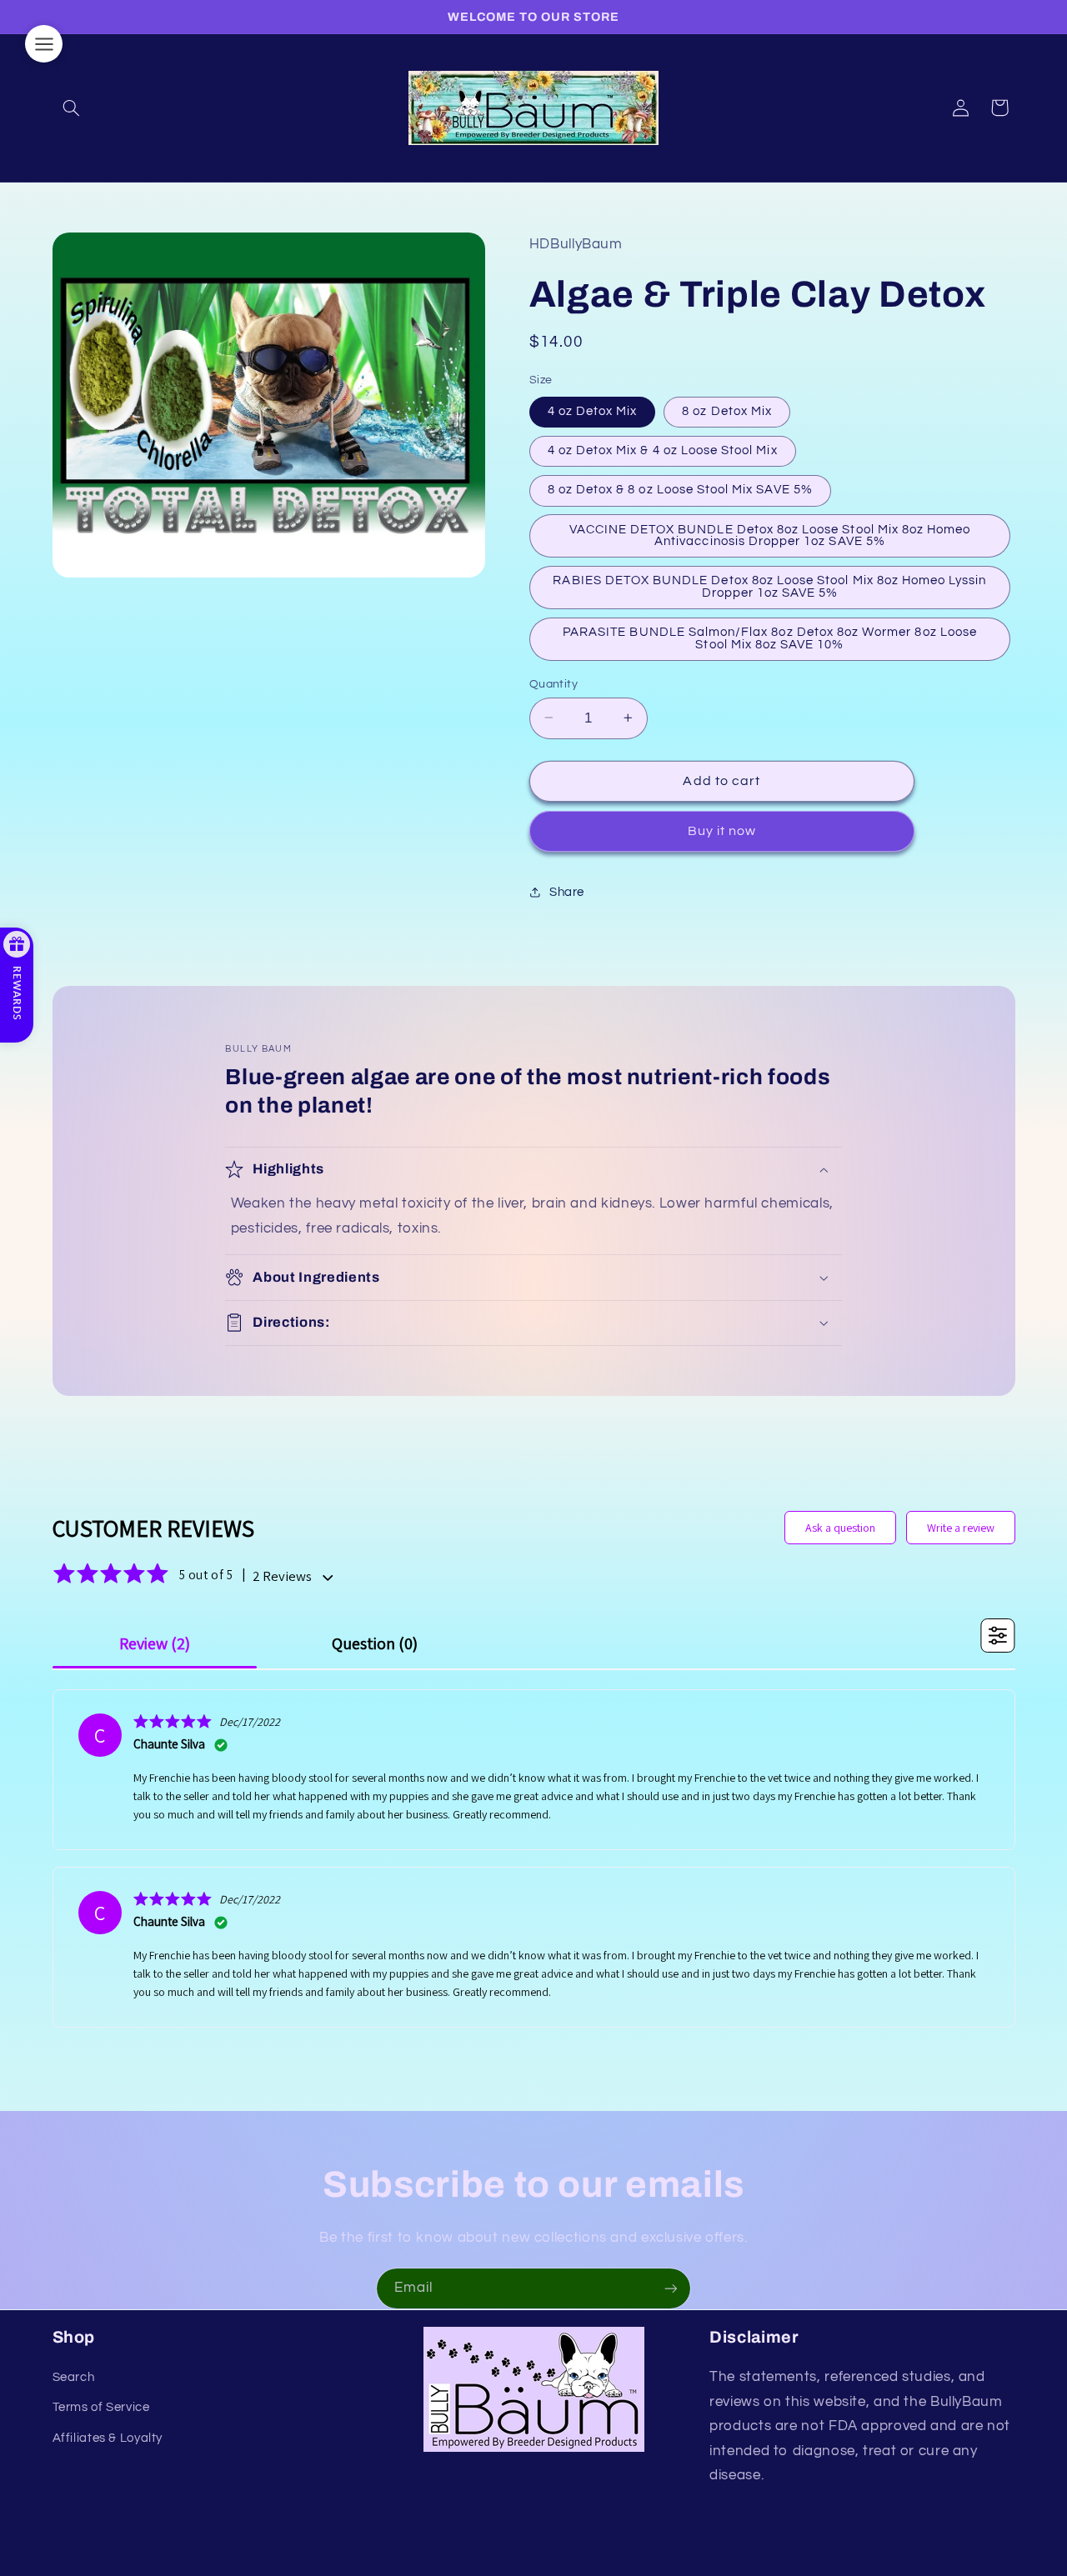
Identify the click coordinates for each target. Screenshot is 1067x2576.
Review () (155, 1643)
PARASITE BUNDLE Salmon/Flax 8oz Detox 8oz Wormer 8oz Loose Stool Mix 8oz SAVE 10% (770, 638)
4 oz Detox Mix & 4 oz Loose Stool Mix (663, 450)
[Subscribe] (671, 2288)
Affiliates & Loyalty (108, 2438)
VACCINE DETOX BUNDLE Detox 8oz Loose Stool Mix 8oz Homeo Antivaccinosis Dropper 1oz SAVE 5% (770, 535)
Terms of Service (101, 2407)
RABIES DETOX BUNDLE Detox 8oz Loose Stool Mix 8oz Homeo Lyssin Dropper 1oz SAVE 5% (769, 587)
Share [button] (567, 892)
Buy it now (722, 831)
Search (74, 2377)
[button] (72, 108)
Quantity (554, 683)
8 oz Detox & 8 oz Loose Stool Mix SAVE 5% (680, 490)
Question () (375, 1643)
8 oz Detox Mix (727, 410)
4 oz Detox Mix (593, 410)
